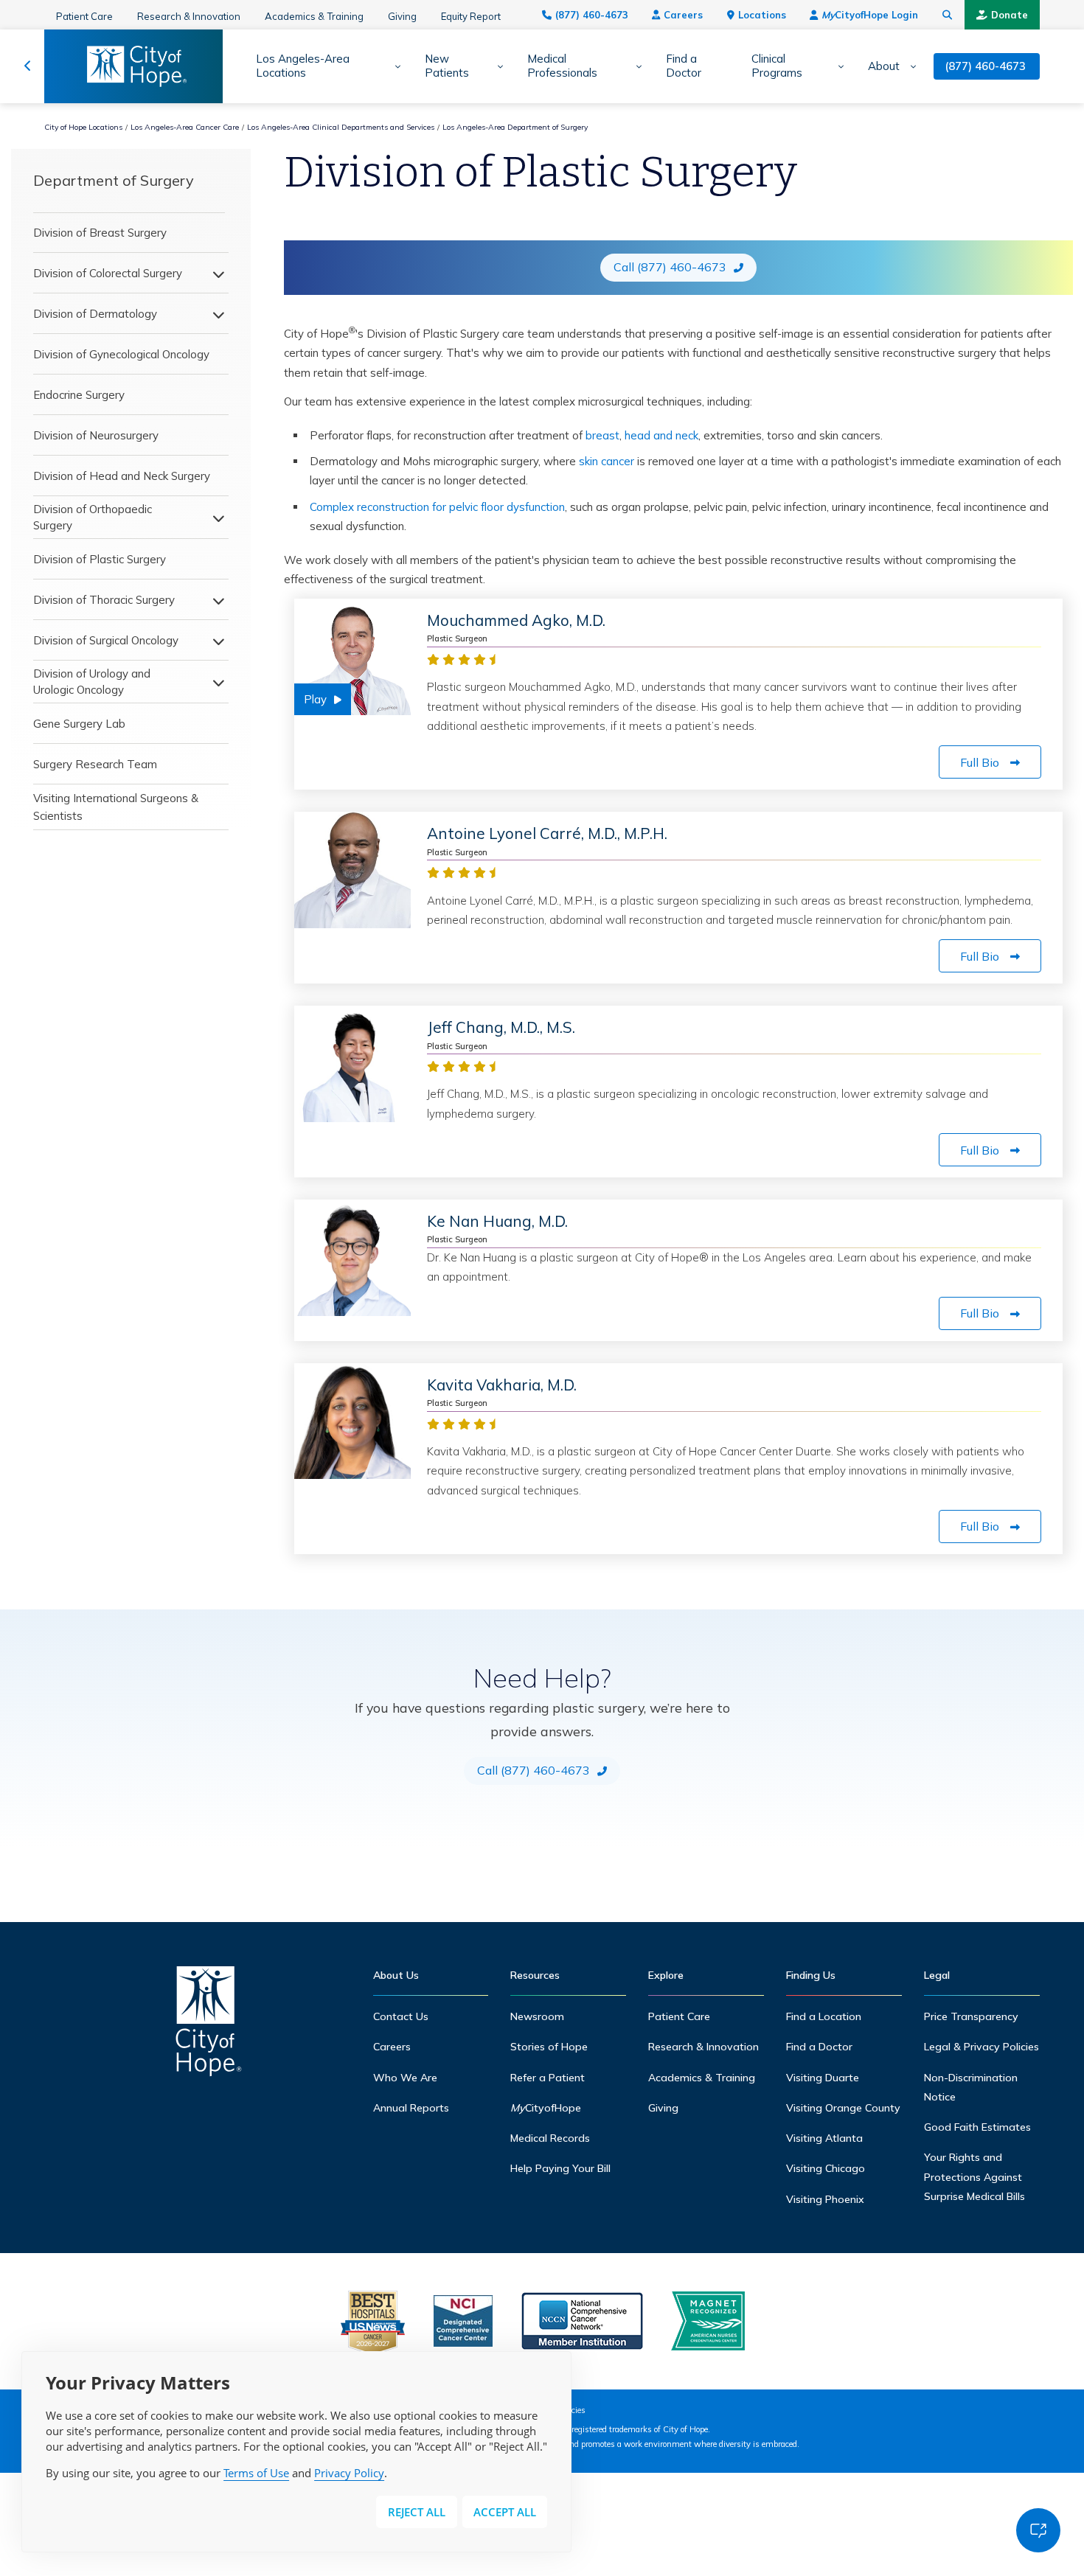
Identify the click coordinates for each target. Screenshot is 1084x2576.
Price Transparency (971, 2016)
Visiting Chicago (826, 2168)
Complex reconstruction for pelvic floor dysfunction (437, 507)
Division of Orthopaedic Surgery (93, 517)
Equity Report (471, 16)
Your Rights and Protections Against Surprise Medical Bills (974, 2177)
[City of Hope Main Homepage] (28, 66)
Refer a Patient (548, 2078)
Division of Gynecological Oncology (121, 354)
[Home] (209, 2025)
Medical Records (550, 2138)
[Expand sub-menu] (393, 66)
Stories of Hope (549, 2047)
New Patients (447, 66)
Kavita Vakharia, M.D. (502, 1385)
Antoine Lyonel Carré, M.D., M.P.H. (547, 833)
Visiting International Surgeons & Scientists (116, 807)
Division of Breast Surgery (100, 233)
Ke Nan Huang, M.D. (497, 1221)
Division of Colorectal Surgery (108, 273)
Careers (683, 15)
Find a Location (824, 2016)
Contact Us (401, 2016)
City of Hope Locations (83, 127)
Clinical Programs (777, 66)
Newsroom (537, 2016)
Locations (762, 15)
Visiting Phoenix (825, 2199)
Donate (1010, 15)
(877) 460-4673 (592, 15)
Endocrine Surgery (79, 395)
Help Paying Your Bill (560, 2168)
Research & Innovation (189, 16)
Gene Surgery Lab (79, 724)
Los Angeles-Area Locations (303, 66)
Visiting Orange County (843, 2108)
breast (602, 435)
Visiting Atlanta (824, 2138)
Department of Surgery (114, 180)
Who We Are (405, 2078)
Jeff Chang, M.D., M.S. (501, 1027)
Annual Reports (411, 2108)
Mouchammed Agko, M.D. (516, 620)
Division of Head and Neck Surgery (122, 476)
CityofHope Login (870, 15)
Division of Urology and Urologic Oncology (92, 682)
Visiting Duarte (823, 2078)
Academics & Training (314, 16)
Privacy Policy (349, 2473)
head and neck (661, 435)
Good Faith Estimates (977, 2127)
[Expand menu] (215, 274)
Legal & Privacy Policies (981, 2047)
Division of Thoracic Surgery (104, 600)
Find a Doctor (684, 66)
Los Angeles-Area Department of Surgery (515, 127)
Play (315, 699)
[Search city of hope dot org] (948, 15)
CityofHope (546, 2108)
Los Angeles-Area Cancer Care (185, 127)
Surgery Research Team (95, 764)
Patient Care (84, 16)
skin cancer (607, 461)
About (884, 66)
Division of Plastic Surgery (100, 559)
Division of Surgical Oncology (106, 640)
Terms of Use (256, 2473)
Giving (402, 16)
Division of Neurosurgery (96, 435)
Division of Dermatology (95, 314)
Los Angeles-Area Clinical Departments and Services (341, 127)
